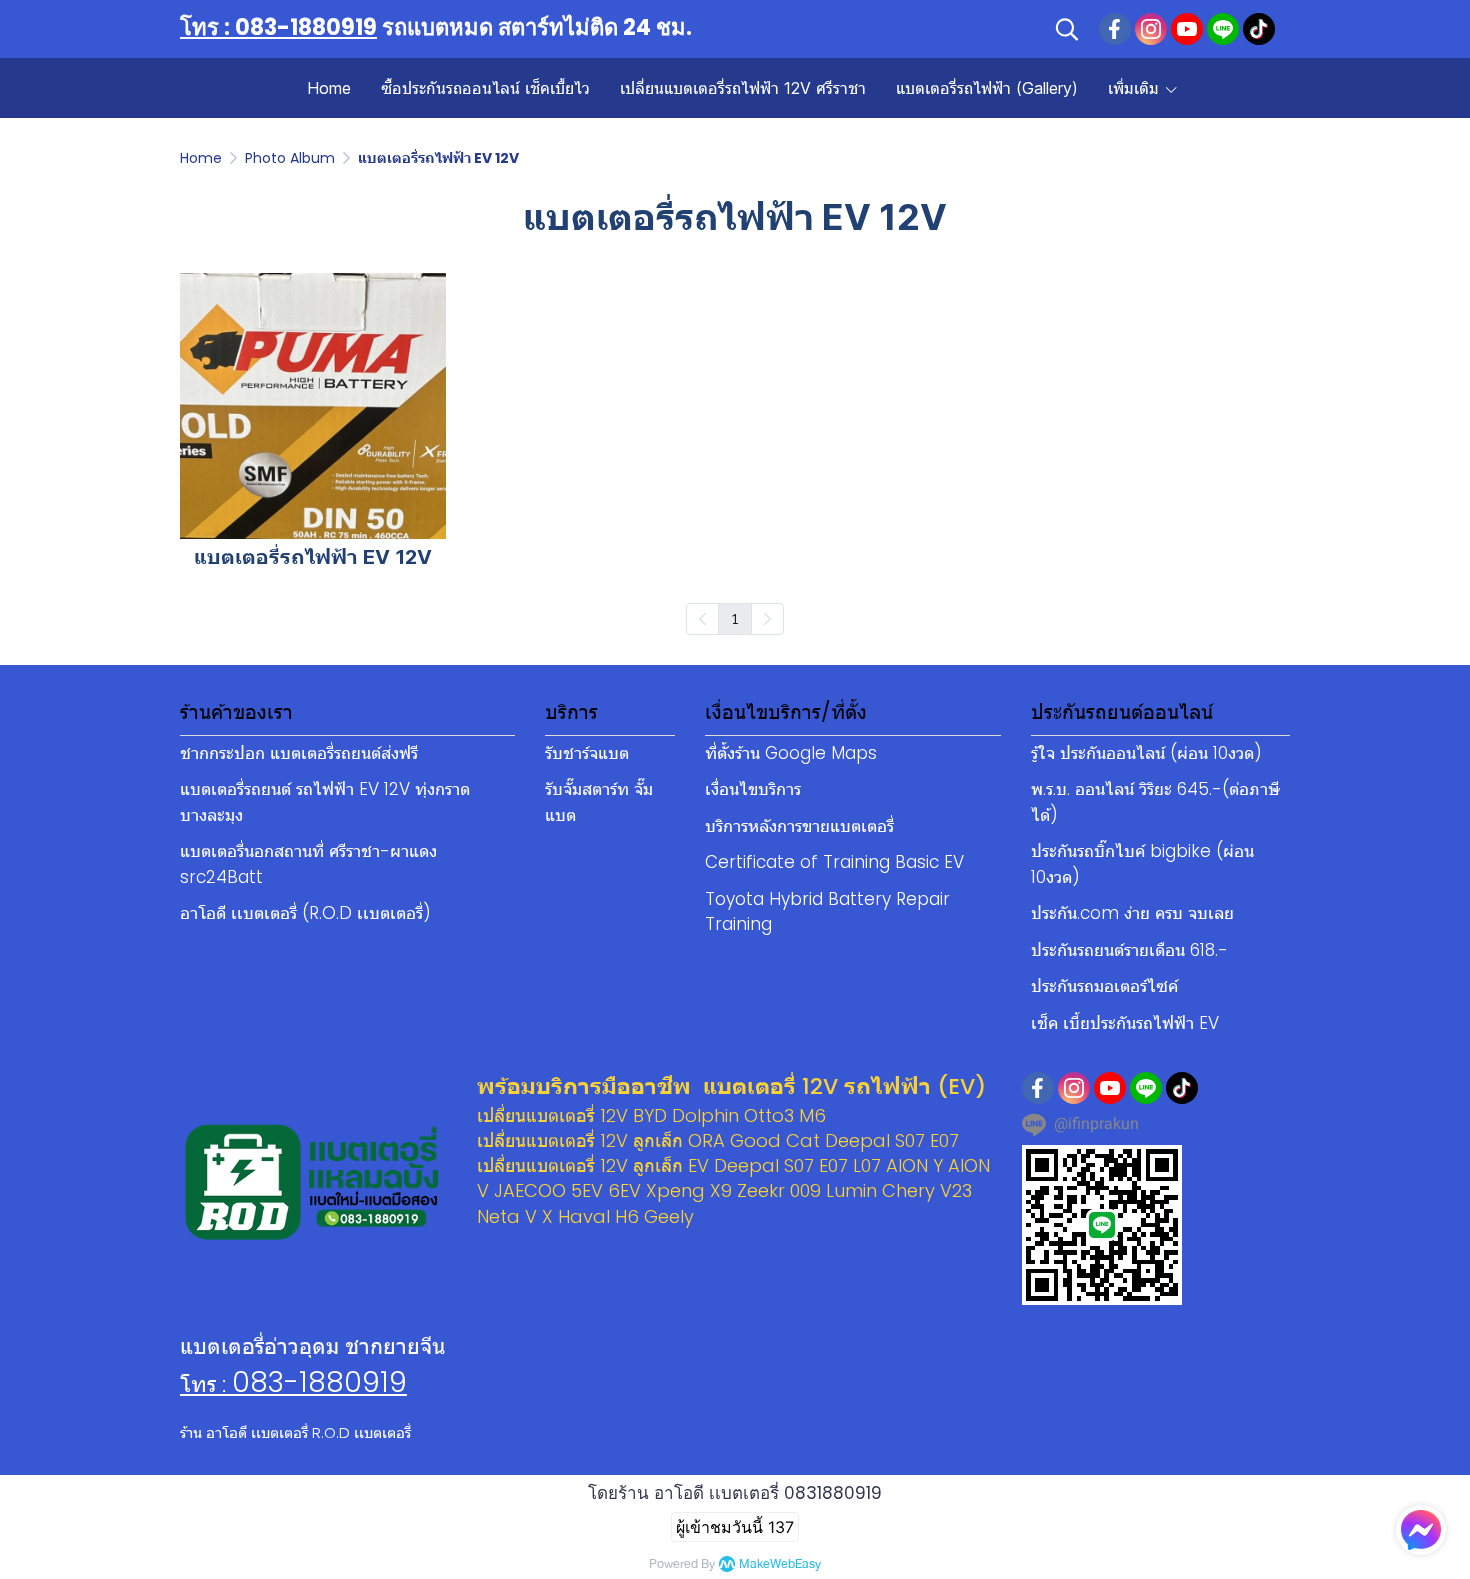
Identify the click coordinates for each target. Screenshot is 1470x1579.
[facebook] (1115, 29)
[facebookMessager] (1421, 1530)
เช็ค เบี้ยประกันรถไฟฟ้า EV (1125, 1023)
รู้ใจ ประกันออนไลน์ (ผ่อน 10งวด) (1146, 753)
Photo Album (290, 158)
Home (201, 158)
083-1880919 (319, 1382)
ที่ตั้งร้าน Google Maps (791, 753)
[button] (1067, 29)
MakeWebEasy (780, 1564)
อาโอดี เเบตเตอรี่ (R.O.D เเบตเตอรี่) (305, 913)
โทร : (206, 1384)
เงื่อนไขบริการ (753, 789)
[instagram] (1151, 29)
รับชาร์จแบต (587, 753)
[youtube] (1187, 29)
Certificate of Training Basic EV (834, 862)
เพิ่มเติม (1136, 88)
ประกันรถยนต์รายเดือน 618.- (1129, 950)
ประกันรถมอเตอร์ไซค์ (1104, 986)
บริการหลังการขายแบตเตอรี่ (799, 826)
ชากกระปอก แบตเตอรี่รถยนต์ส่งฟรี (299, 753)
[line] (1223, 29)
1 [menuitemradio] (735, 618)
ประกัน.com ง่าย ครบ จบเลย (1132, 913)
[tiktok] (1259, 29)
